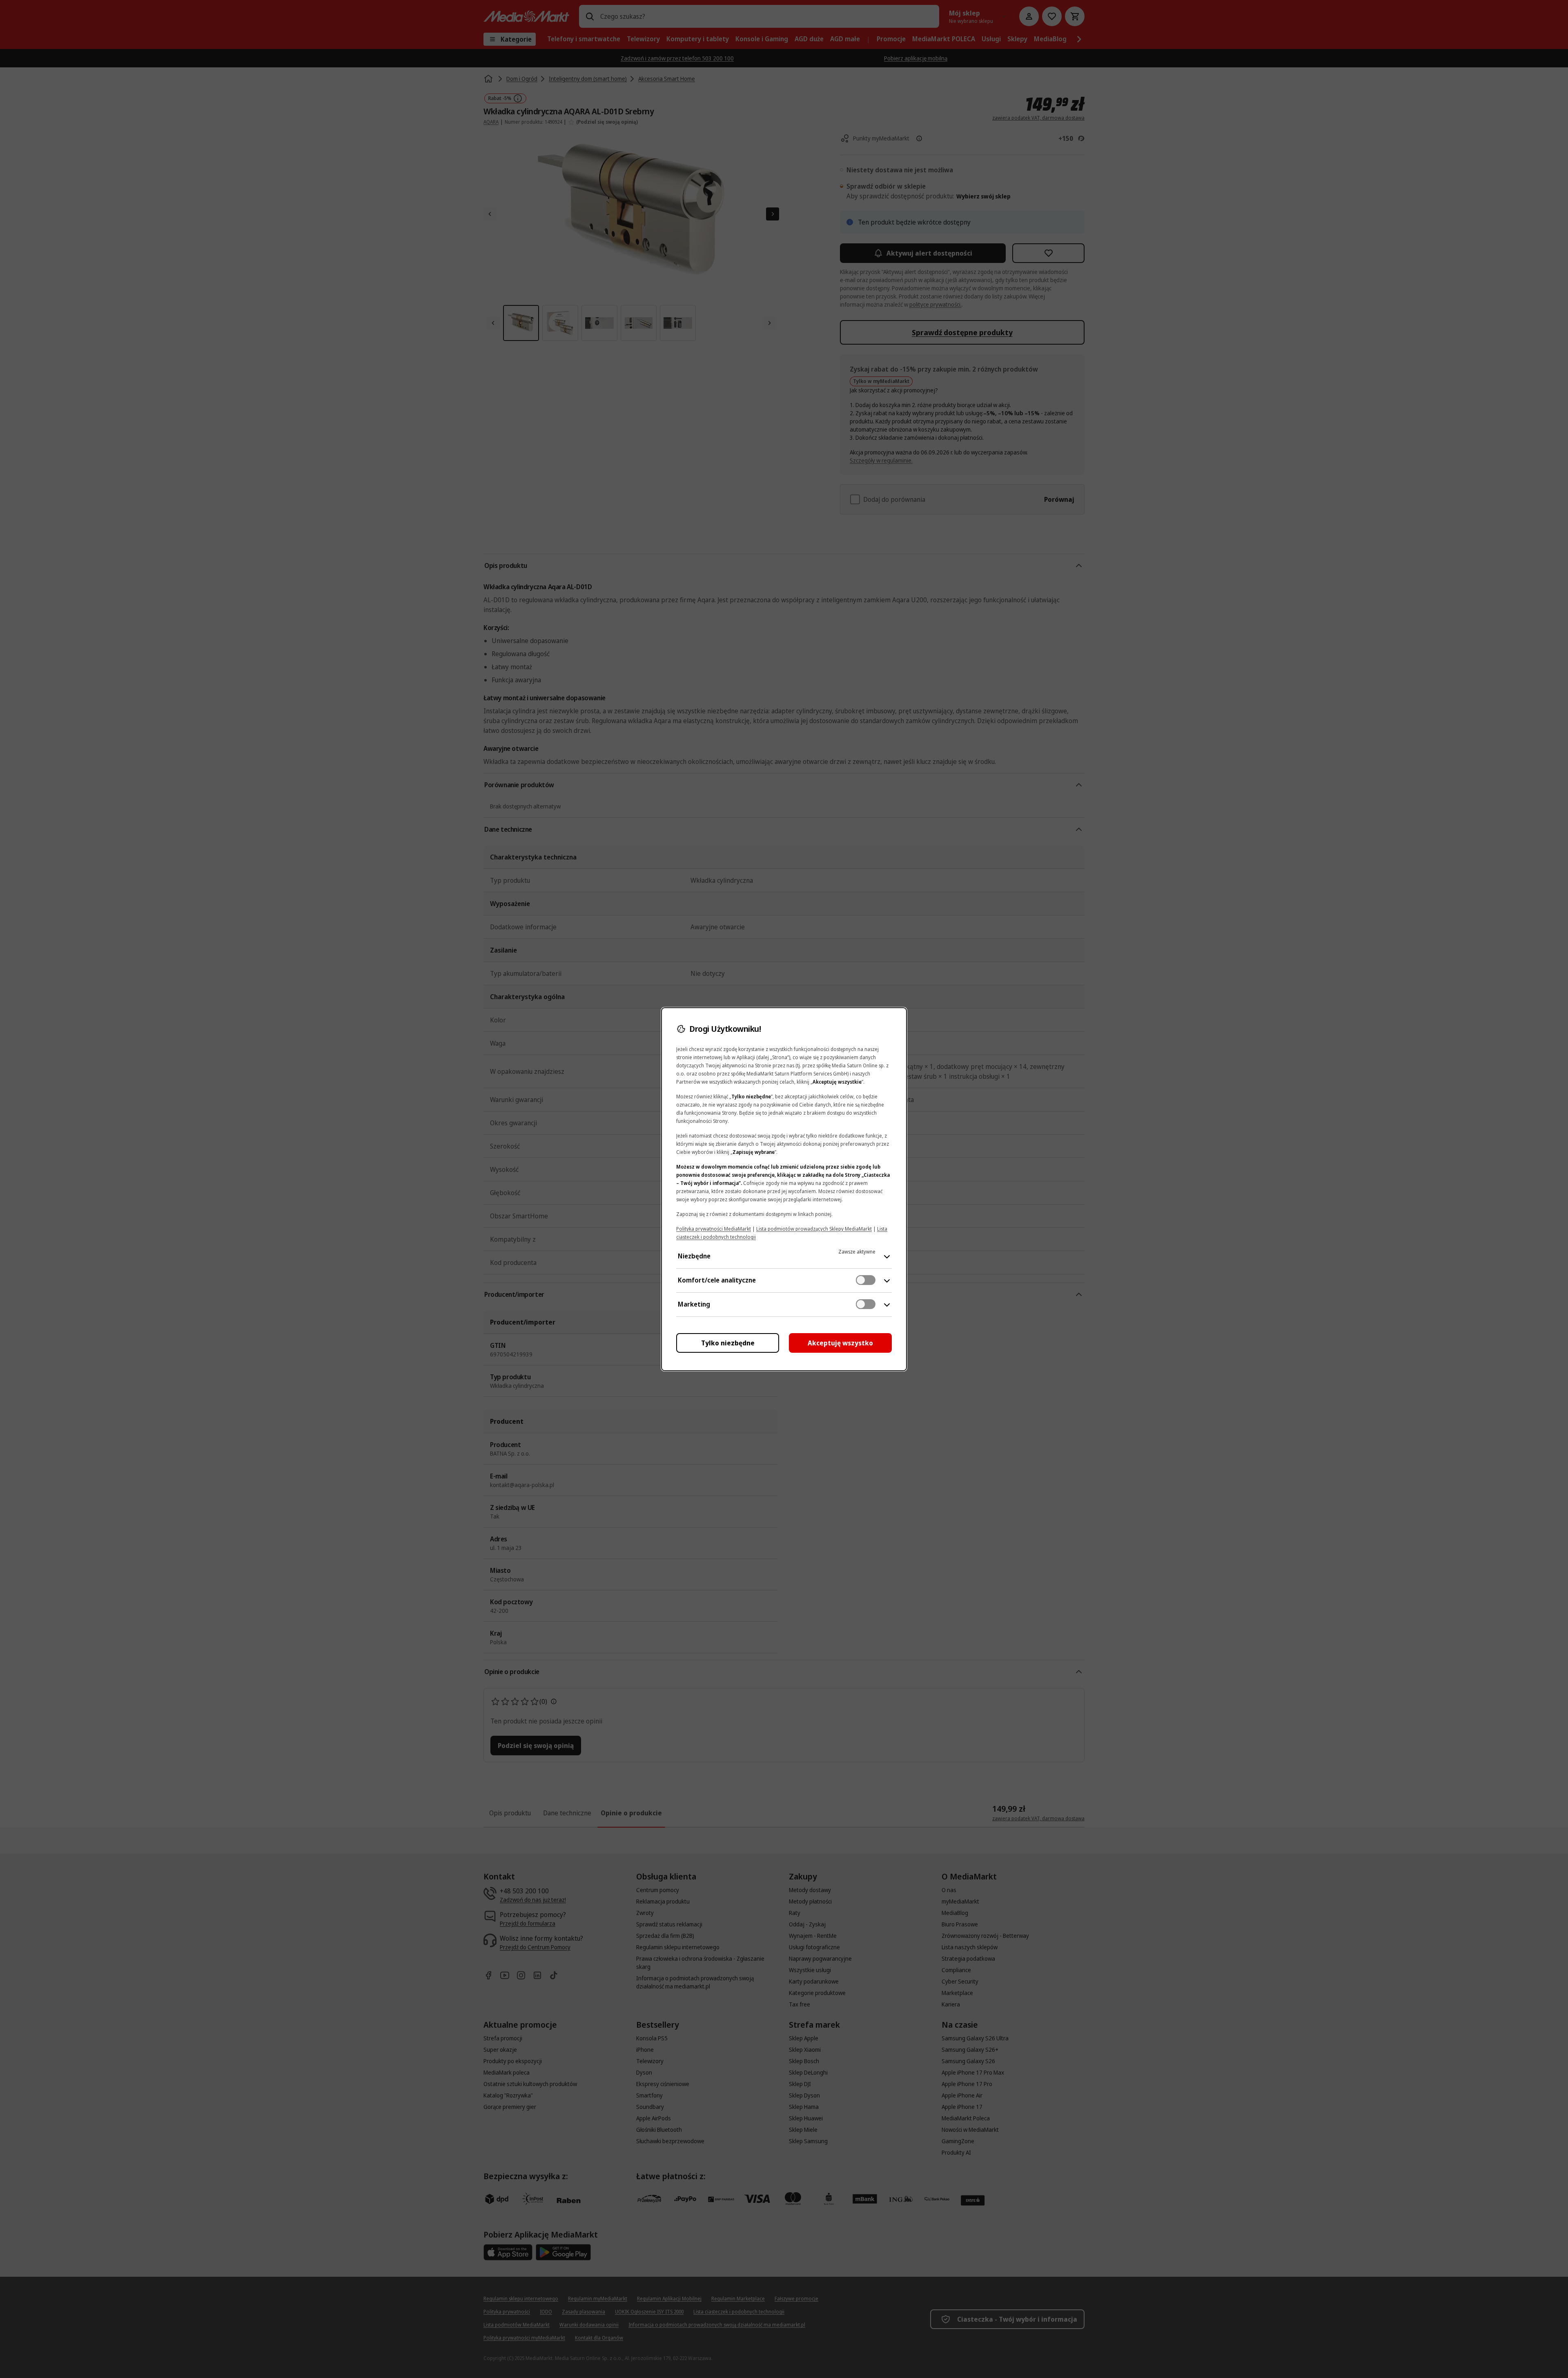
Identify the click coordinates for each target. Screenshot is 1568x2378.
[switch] (866, 1280)
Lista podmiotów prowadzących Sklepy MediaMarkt (814, 1229)
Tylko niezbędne (728, 1343)
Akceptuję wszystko (840, 1343)
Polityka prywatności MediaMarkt (714, 1229)
